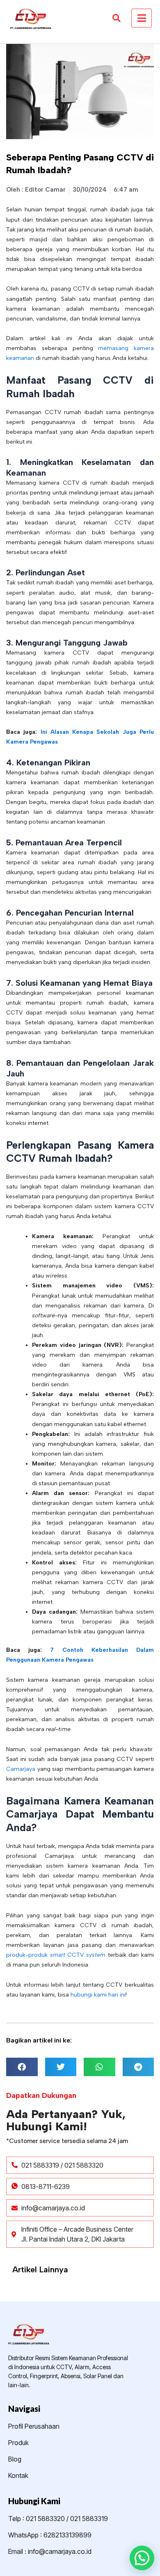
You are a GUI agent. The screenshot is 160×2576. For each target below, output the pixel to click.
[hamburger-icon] (142, 18)
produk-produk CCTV (56, 1955)
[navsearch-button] (116, 18)
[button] (22, 2067)
